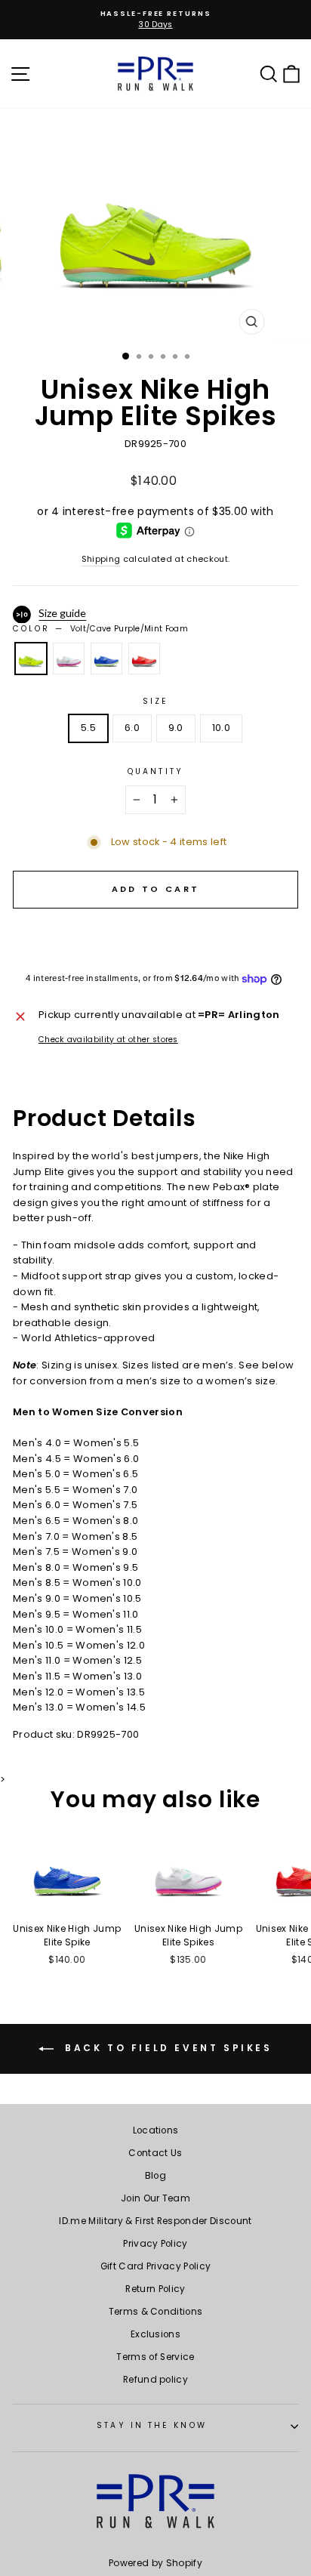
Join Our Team (155, 2198)
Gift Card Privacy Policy (156, 2266)
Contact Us (155, 2153)
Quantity (155, 771)
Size (155, 701)
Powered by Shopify (155, 2563)
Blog (155, 2176)
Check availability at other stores (108, 1040)
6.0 (132, 728)
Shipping (101, 559)
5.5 (88, 728)
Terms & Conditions (156, 2312)
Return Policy (155, 2289)
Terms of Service (155, 2357)
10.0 (221, 728)
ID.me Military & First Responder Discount (155, 2221)
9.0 (176, 728)
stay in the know (151, 2425)
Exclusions (155, 2334)
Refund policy (155, 2380)
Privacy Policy (155, 2244)
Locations (156, 2130)
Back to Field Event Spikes (166, 2048)
